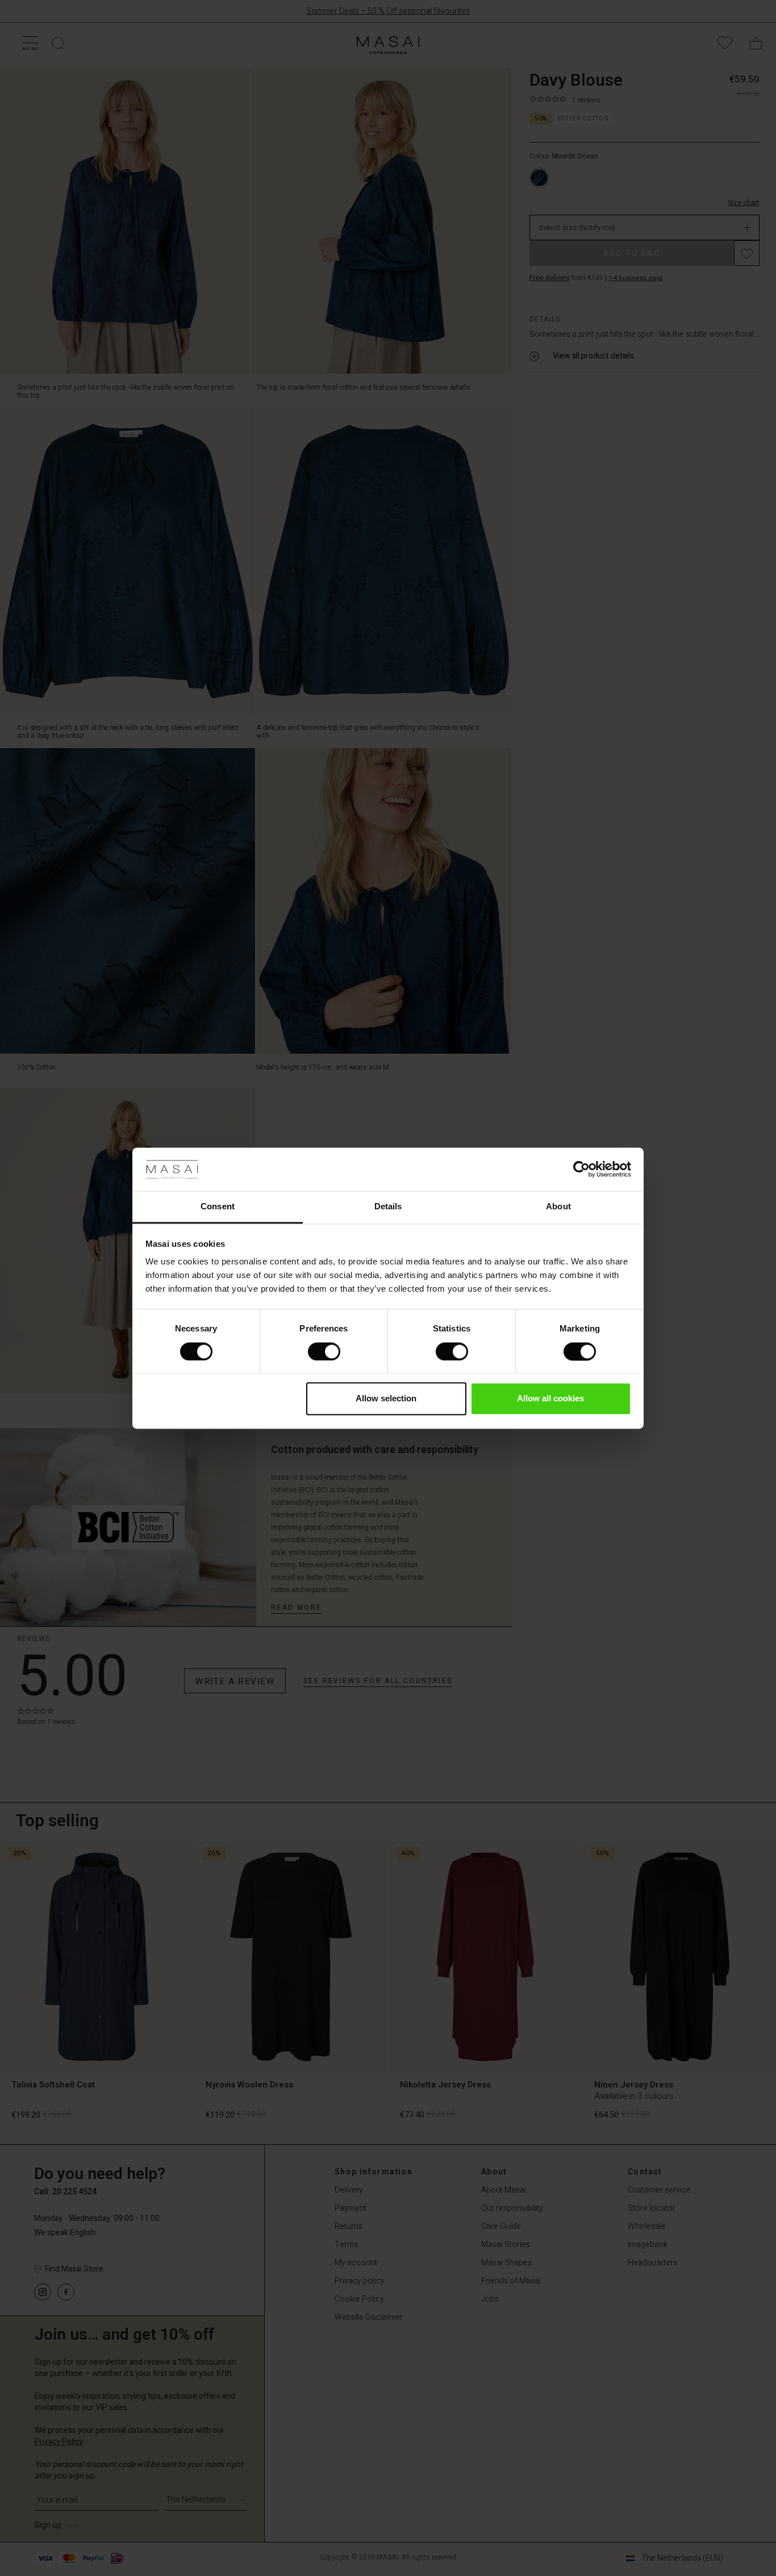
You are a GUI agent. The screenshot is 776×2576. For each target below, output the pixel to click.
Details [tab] (388, 1207)
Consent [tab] (218, 1207)
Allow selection (386, 1399)
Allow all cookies (550, 1399)
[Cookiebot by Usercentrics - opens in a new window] (581, 1169)
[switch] (324, 1351)
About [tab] (558, 1207)
